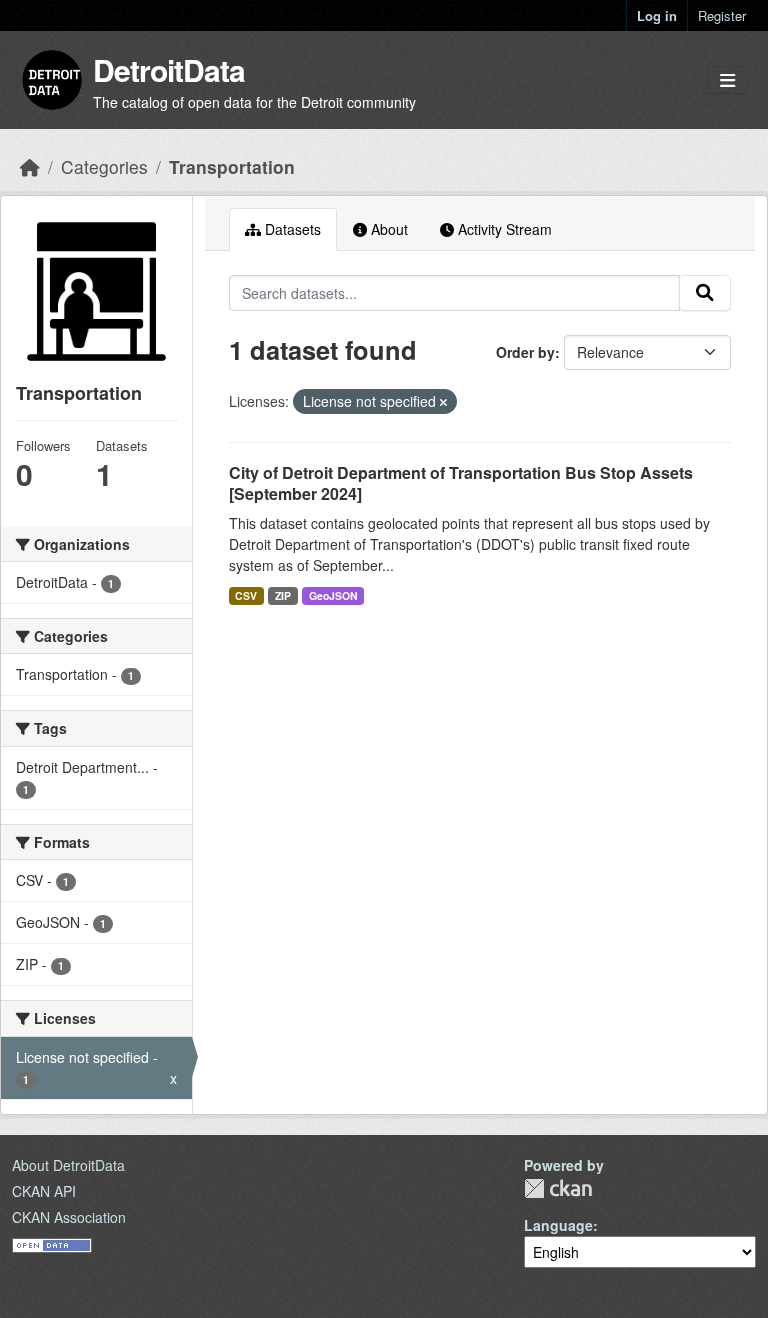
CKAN (558, 1188)
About (387, 229)
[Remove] (443, 402)
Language (558, 1225)
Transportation (232, 166)
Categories (104, 166)
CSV (246, 595)
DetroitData (169, 69)
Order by (525, 352)
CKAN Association (69, 1217)
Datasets (291, 229)
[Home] (30, 166)
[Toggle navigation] (727, 80)
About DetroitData (68, 1165)
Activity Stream (503, 229)
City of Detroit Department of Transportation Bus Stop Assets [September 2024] (461, 483)
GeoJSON (333, 595)
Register (722, 15)
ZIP (283, 595)
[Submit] (705, 293)
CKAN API (44, 1191)
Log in (657, 15)
